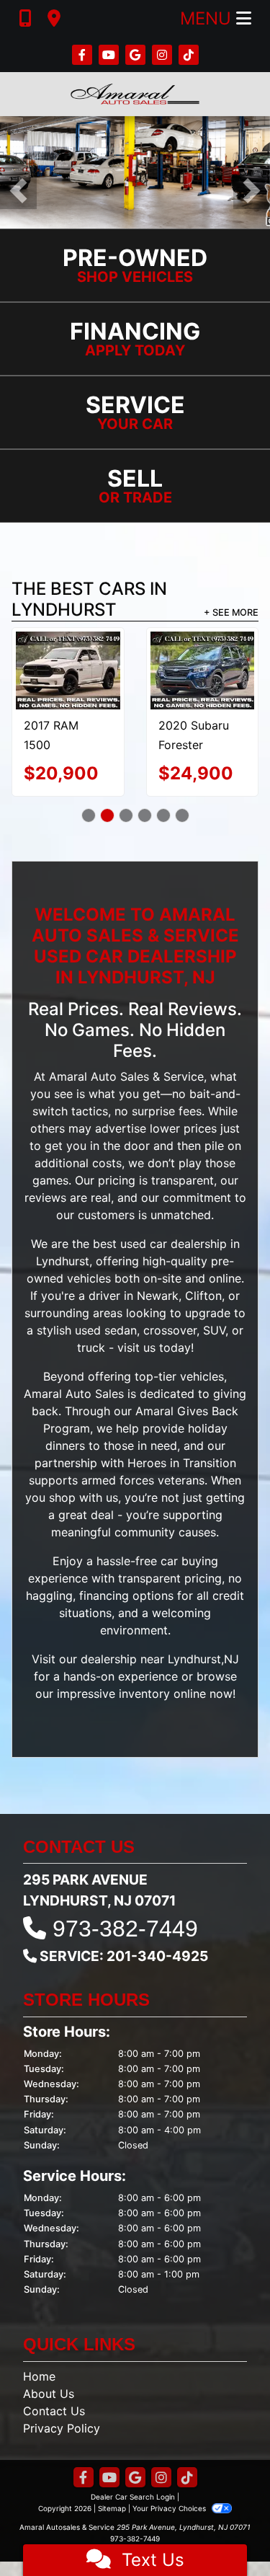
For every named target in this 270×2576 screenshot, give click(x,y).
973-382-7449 (125, 1929)
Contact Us (54, 2411)
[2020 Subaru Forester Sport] (203, 670)
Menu (208, 18)
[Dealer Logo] (135, 94)
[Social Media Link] (164, 55)
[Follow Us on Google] (137, 55)
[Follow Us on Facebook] (84, 55)
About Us (49, 2394)
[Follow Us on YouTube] (111, 55)
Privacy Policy (62, 2428)
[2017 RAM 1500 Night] (68, 670)
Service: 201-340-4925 (124, 1956)
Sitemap (112, 2508)
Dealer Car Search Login (133, 2497)
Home (39, 2376)
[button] (18, 191)
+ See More (231, 612)
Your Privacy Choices (170, 2508)
